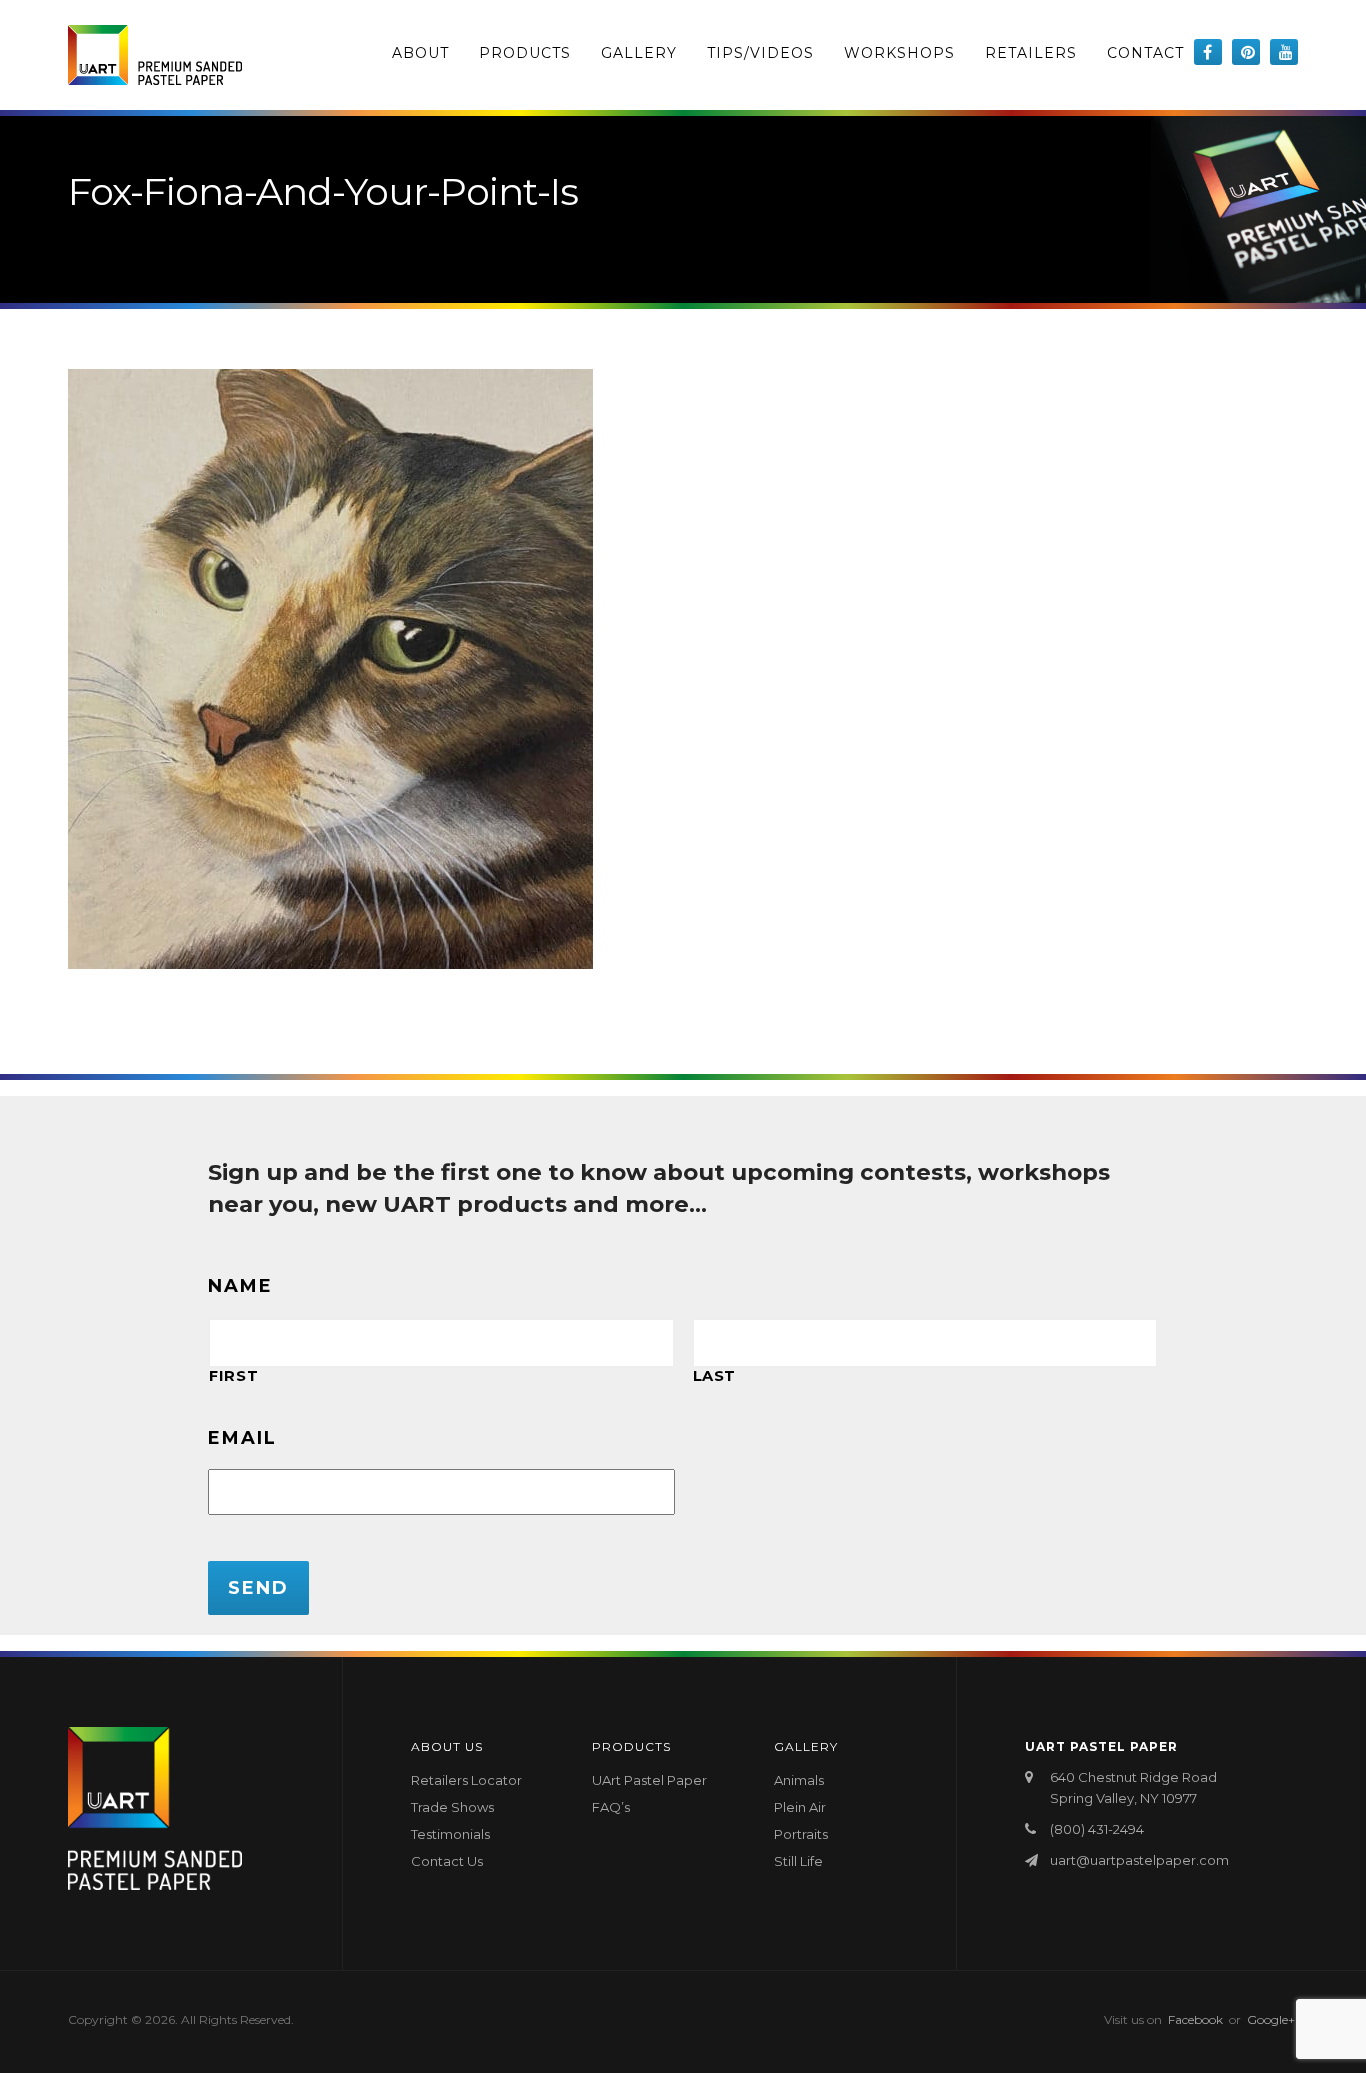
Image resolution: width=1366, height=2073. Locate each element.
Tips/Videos (760, 53)
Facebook (1195, 2019)
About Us (447, 1746)
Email (242, 1438)
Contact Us (447, 1861)
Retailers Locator (466, 1780)
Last (715, 1376)
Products (525, 53)
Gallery (639, 53)
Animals (799, 1780)
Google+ (1271, 2019)
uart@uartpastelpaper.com (1139, 1860)
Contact (1145, 53)
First (233, 1376)
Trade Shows (452, 1807)
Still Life (798, 1861)
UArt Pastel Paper (649, 1780)
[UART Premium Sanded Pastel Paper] (155, 55)
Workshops (899, 53)
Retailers (1031, 53)
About (420, 53)
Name (240, 1286)
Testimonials (450, 1834)
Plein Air (800, 1807)
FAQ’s (611, 1807)
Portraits (801, 1834)
